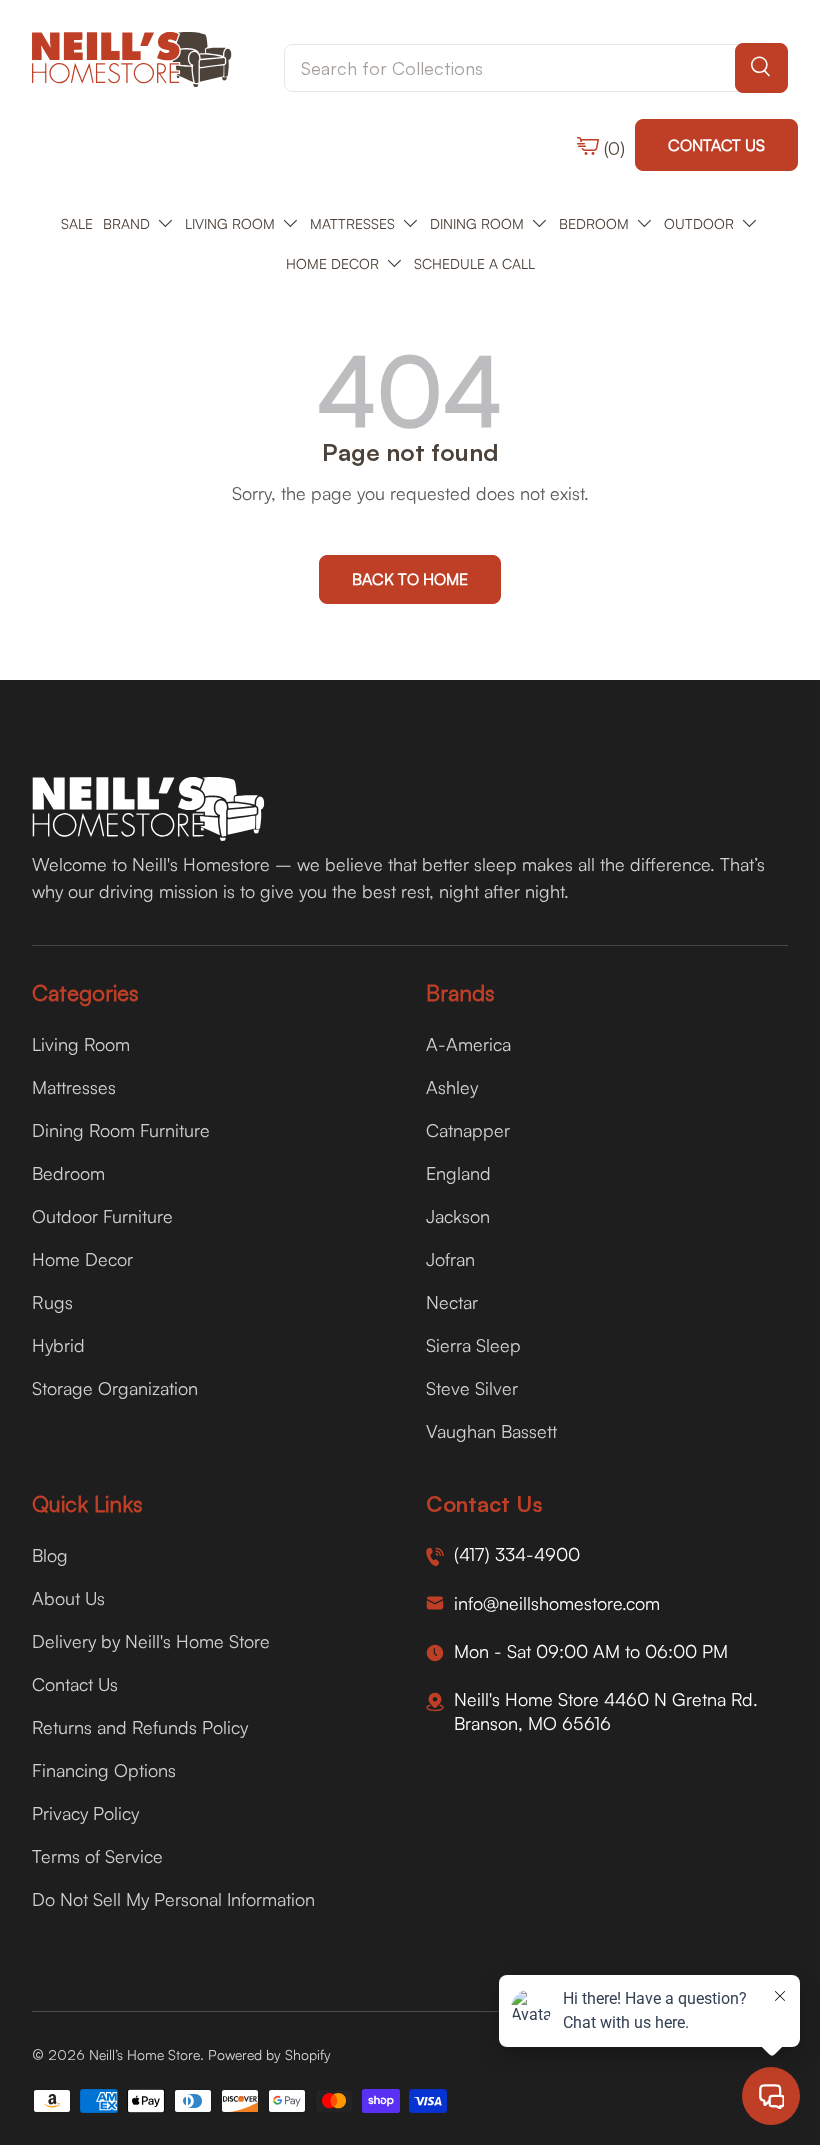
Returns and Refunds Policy (140, 1727)
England (458, 1173)
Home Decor (82, 1259)
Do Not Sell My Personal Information (173, 1899)
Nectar (452, 1302)
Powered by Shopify (269, 2054)
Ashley (452, 1087)
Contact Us (716, 145)
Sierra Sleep (473, 1345)
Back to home (410, 579)
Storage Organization (115, 1388)
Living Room (81, 1044)
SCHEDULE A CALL (474, 263)
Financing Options (104, 1770)
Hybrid (58, 1345)
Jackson (458, 1216)
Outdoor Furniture (102, 1216)
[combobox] (536, 68)
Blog (50, 1555)
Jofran (450, 1259)
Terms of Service (97, 1856)
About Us (68, 1598)
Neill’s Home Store (144, 2054)
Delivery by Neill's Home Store (151, 1641)
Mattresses (74, 1087)
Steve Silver (472, 1388)
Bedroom (68, 1173)
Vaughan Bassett (491, 1431)
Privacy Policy (85, 1813)
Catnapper (468, 1130)
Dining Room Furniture (121, 1130)
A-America (468, 1044)
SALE (77, 223)
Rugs (52, 1302)
